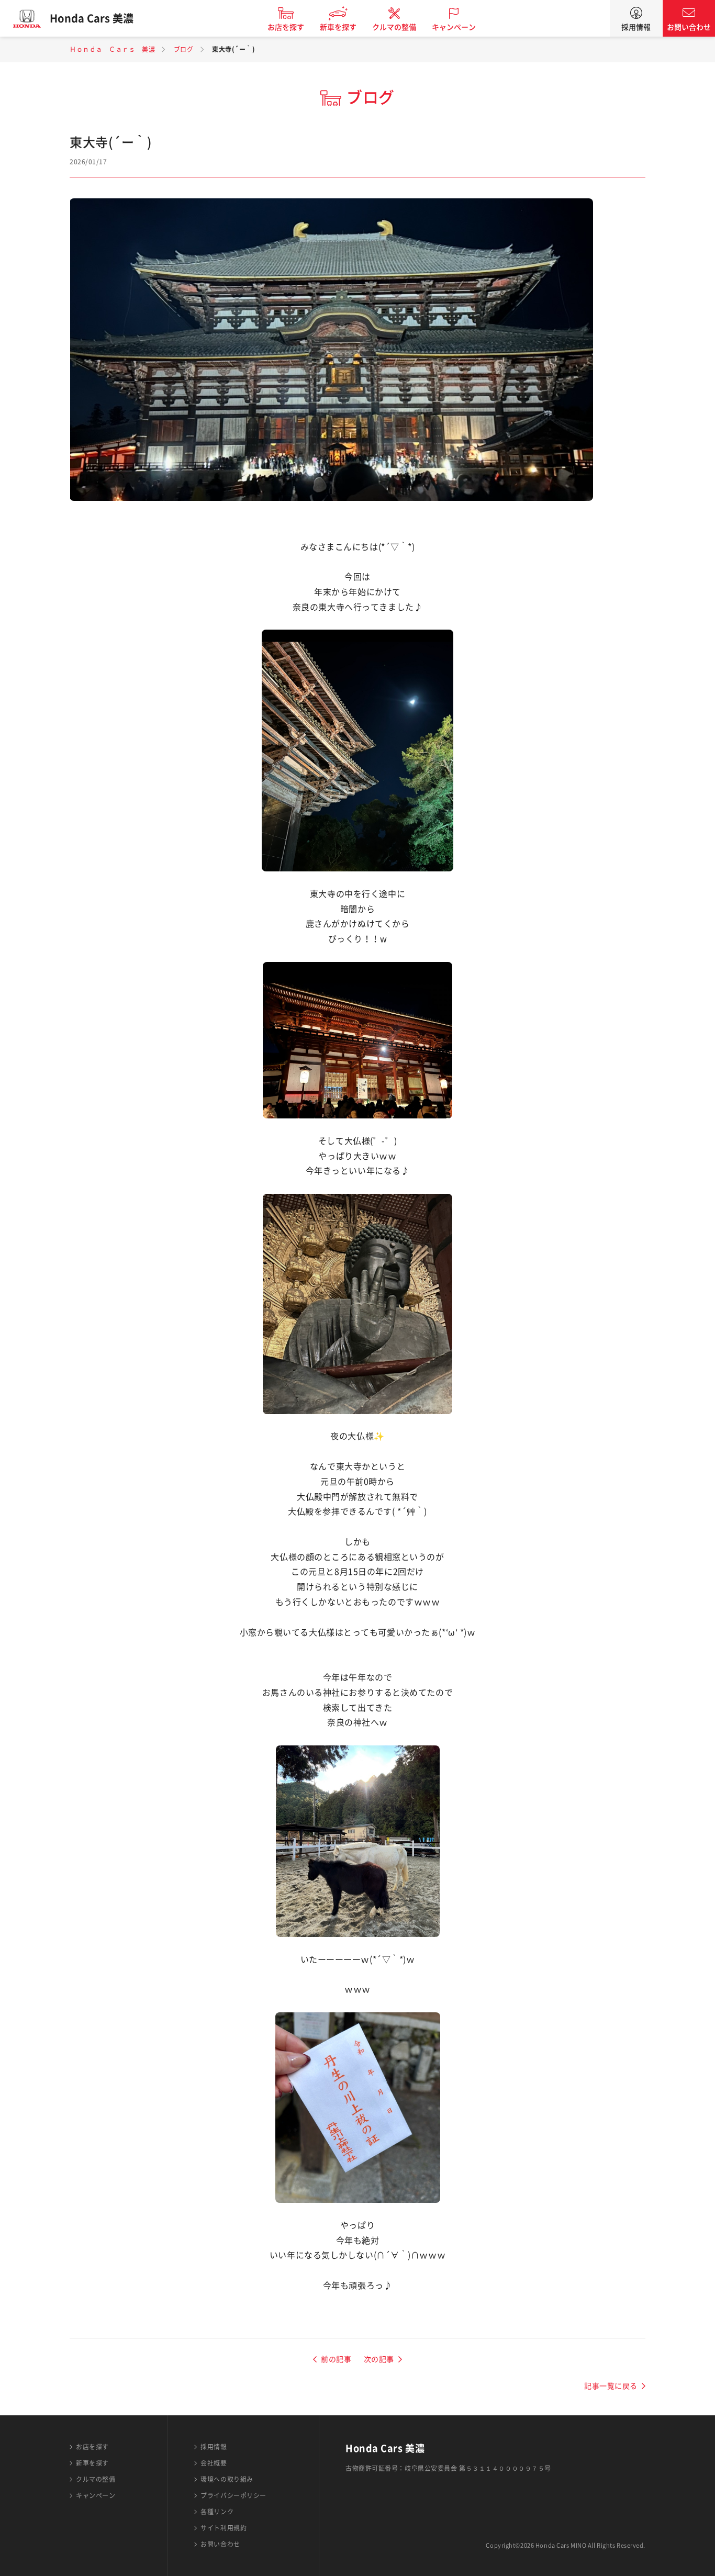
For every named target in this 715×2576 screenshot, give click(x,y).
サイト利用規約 (224, 2528)
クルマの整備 (394, 27)
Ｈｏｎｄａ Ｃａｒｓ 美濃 (112, 49)
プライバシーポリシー (233, 2495)
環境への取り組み (227, 2479)
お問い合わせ (689, 27)
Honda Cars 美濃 (92, 18)
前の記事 (336, 2359)
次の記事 (379, 2359)
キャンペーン (454, 27)
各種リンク (217, 2512)
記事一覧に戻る (611, 2386)
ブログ (184, 49)
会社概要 (214, 2463)
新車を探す (338, 27)
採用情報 (636, 27)
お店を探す (286, 27)
